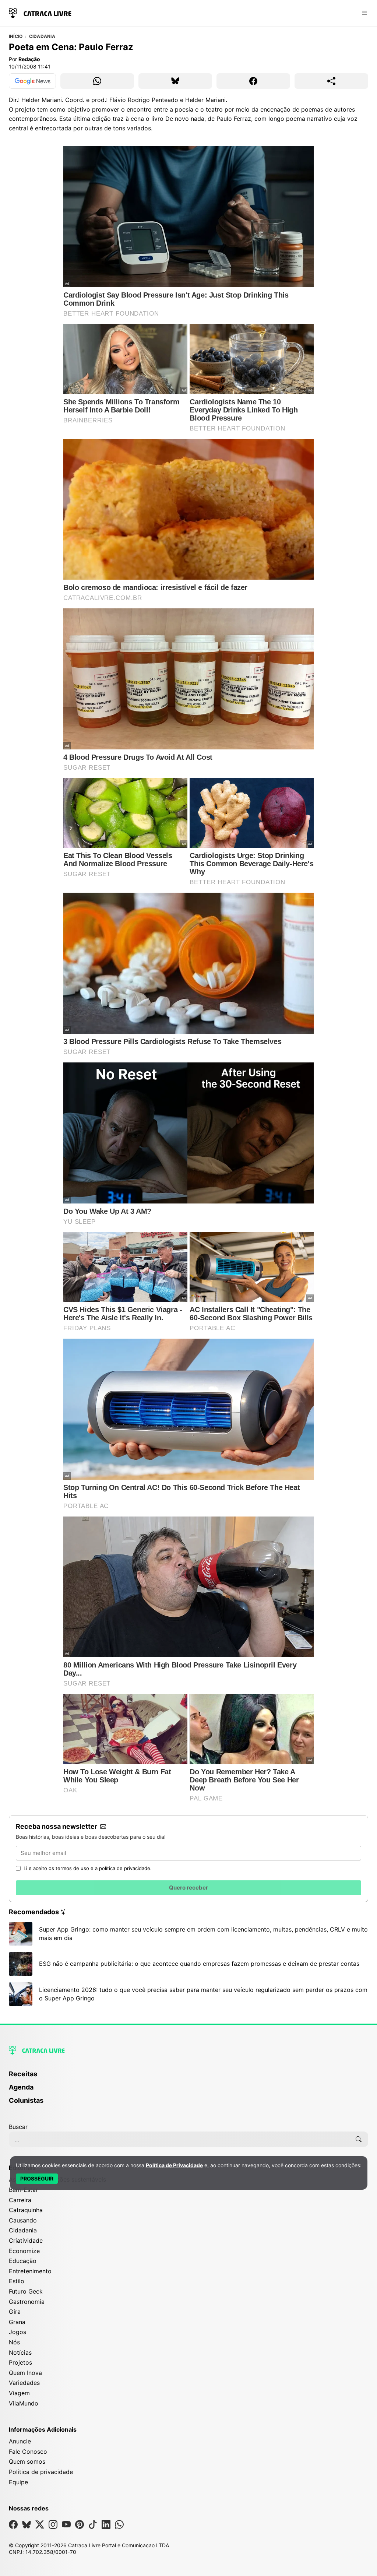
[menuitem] (188, 2077)
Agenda (21, 2087)
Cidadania (42, 36)
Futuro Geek (26, 2291)
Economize (24, 2251)
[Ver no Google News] (32, 81)
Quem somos (27, 2461)
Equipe (18, 2482)
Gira (15, 2312)
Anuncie (20, 2441)
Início (16, 36)
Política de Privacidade (174, 2165)
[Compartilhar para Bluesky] (175, 81)
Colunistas (26, 2100)
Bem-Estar (23, 2190)
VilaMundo (24, 2403)
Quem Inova (25, 2373)
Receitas (23, 2074)
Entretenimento (30, 2271)
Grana (17, 2322)
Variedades (24, 2383)
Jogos (17, 2332)
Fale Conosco (28, 2452)
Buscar (18, 2127)
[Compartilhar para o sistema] (331, 81)
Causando (23, 2220)
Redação (29, 59)
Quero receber (188, 1888)
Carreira (20, 2200)
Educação (23, 2261)
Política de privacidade (41, 2472)
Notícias (20, 2352)
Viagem (19, 2393)
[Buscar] (359, 2139)
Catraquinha (26, 2210)
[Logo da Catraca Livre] (40, 12)
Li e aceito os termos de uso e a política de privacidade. (88, 1868)
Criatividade (26, 2241)
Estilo (17, 2281)
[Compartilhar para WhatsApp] (97, 81)
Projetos (20, 2362)
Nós (14, 2342)
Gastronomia (27, 2302)
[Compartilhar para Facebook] (253, 81)
